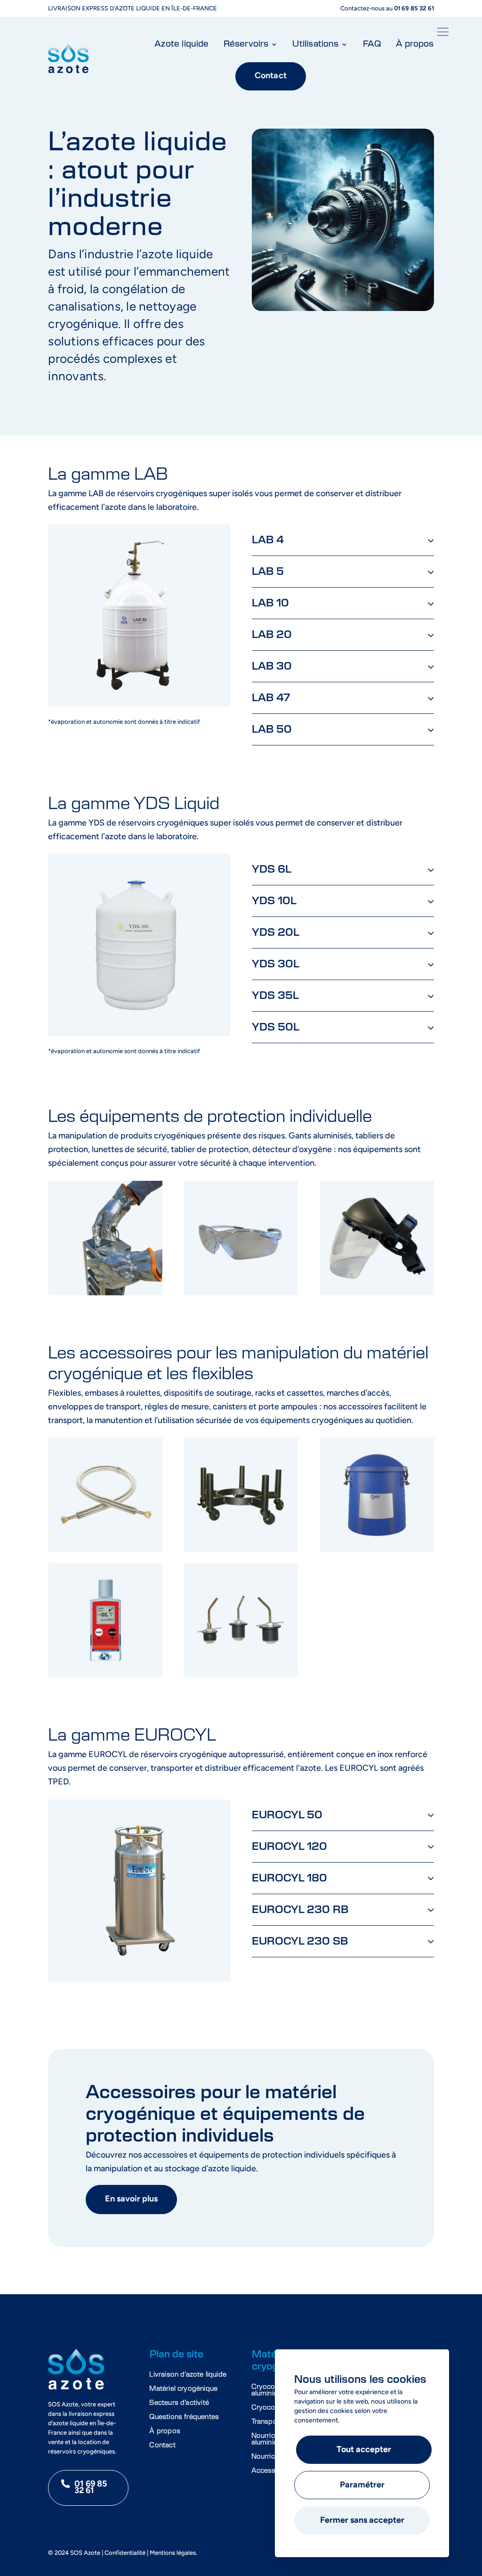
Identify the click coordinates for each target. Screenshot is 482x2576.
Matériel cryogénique (183, 2389)
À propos (415, 44)
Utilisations (315, 44)
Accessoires (272, 2471)
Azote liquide (181, 44)
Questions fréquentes (184, 2417)
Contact (271, 76)
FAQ (372, 44)
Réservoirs (246, 44)
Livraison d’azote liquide (188, 2375)
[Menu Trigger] (443, 34)
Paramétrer (362, 2486)
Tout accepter (364, 2450)
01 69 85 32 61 (91, 2488)
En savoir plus (131, 2200)
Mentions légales (173, 2553)
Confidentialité (125, 2553)
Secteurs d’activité (179, 2403)
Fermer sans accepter (362, 2521)
